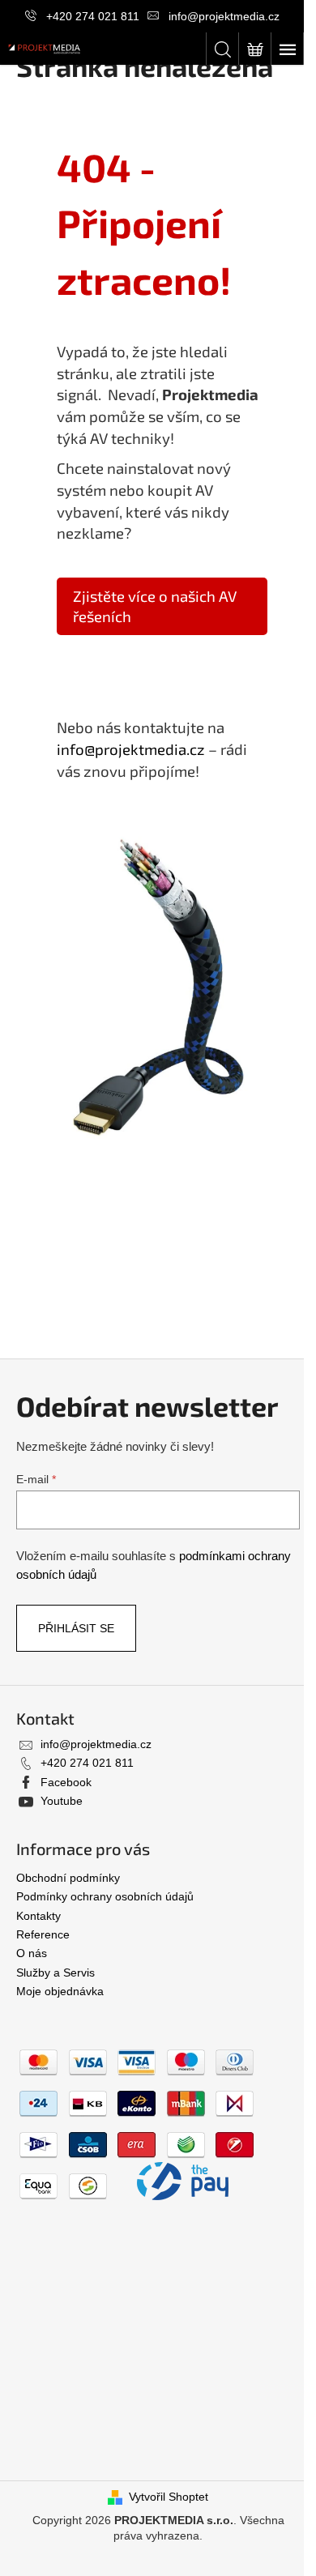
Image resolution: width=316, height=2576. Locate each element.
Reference (43, 1934)
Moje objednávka (60, 1991)
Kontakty (38, 1916)
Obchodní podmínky (68, 1878)
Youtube (62, 1801)
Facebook (66, 1782)
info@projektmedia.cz (224, 16)
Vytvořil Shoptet (169, 2497)
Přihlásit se (76, 1628)
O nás (32, 1953)
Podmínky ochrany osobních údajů (105, 1896)
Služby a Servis (56, 1973)
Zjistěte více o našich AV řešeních (155, 606)
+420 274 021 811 (93, 16)
